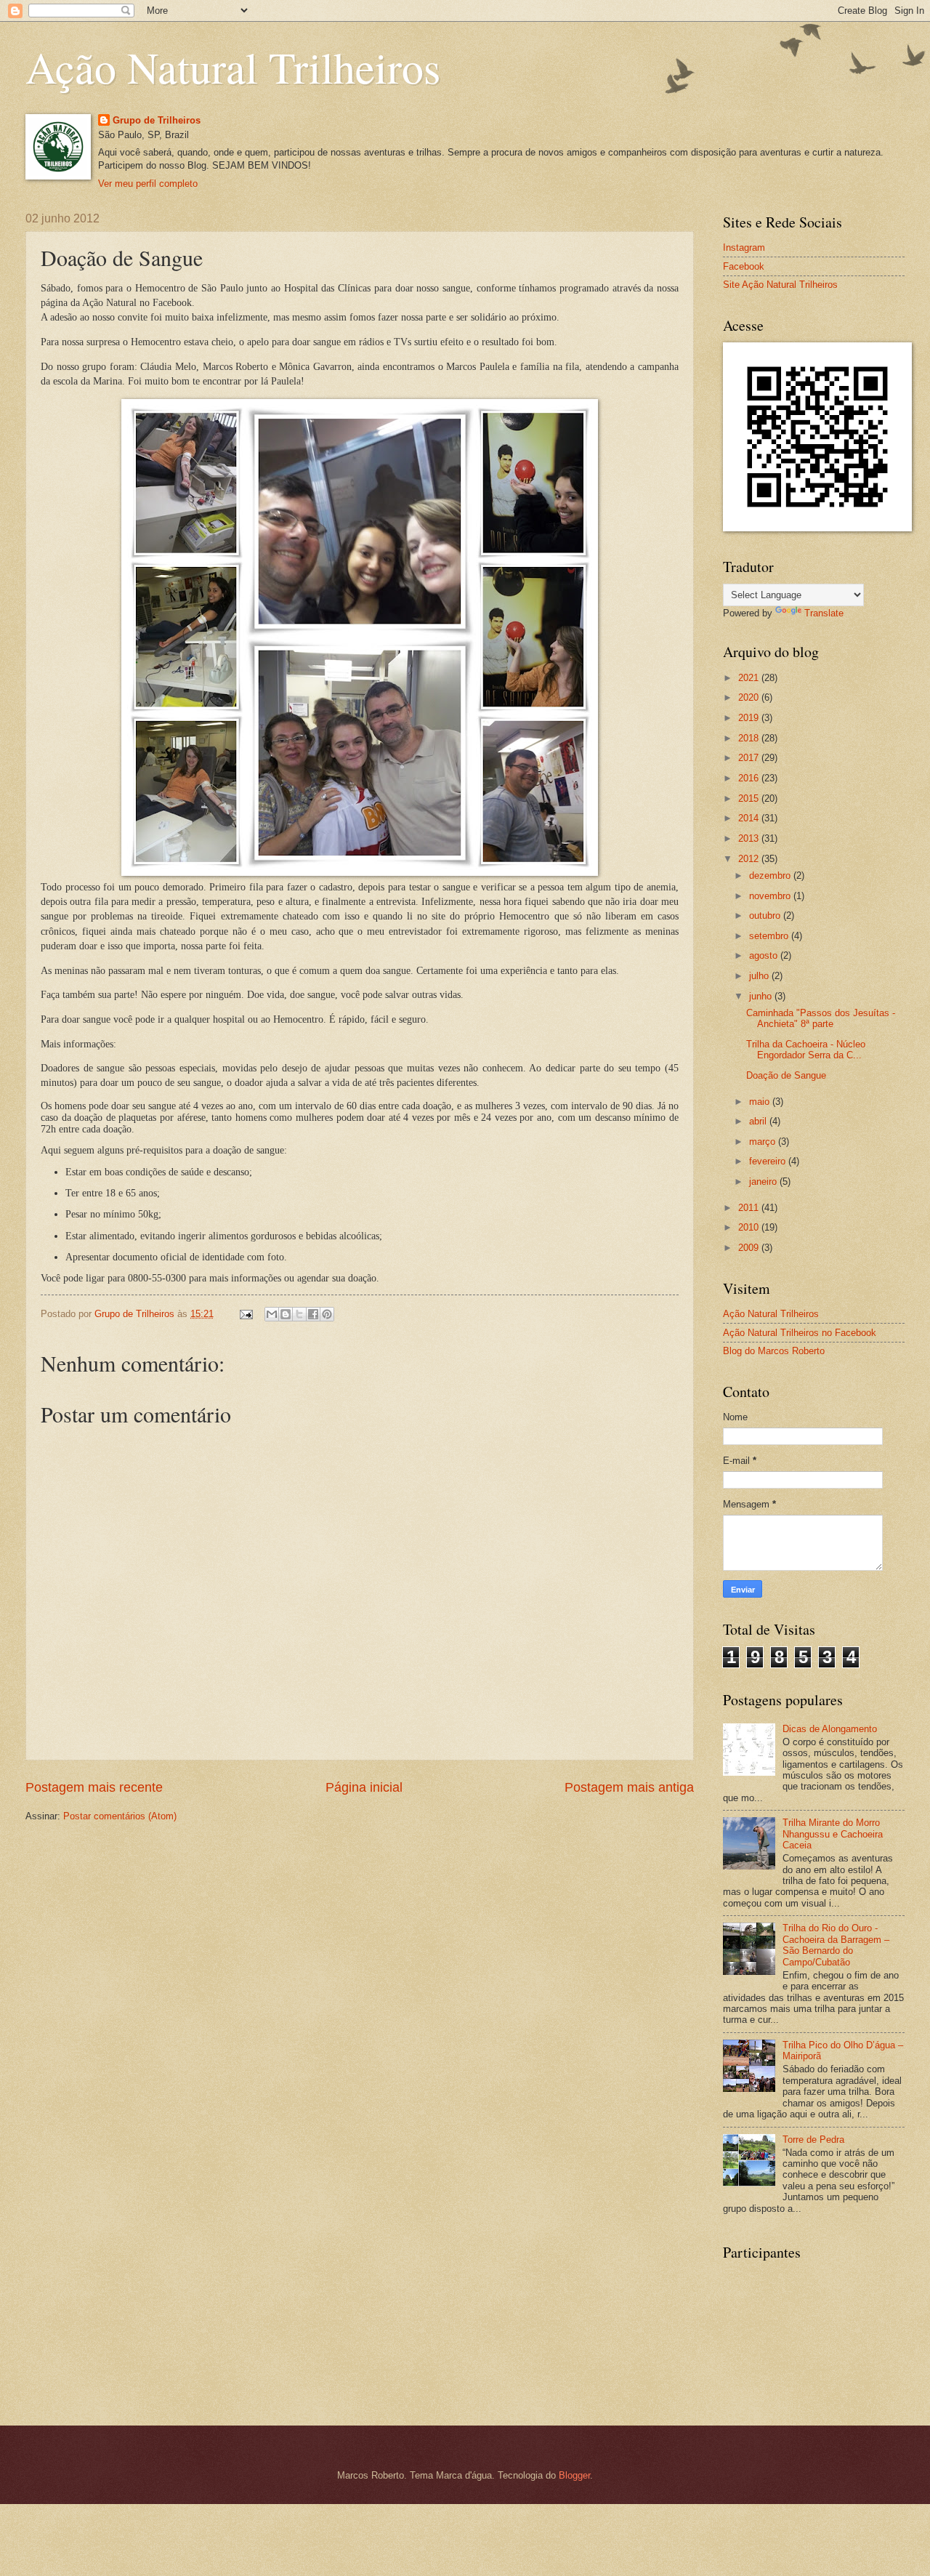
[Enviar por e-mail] (272, 1314)
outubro (766, 915)
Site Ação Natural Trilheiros (780, 285)
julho (760, 976)
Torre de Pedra (813, 2140)
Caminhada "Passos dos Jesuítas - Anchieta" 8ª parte (821, 1018)
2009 (750, 1248)
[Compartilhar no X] (299, 1314)
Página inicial (364, 1787)
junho (762, 996)
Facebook (744, 266)
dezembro (771, 876)
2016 (750, 778)
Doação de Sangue (786, 1075)
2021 (750, 678)
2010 (750, 1227)
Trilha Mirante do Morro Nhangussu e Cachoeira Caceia (833, 1834)
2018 (750, 738)
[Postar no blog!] (286, 1314)
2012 (750, 859)
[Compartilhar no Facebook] (313, 1314)
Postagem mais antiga (629, 1787)
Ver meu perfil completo (148, 184)
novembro (771, 896)
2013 (750, 838)
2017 (750, 758)
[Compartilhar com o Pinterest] (327, 1314)
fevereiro (769, 1161)
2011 (750, 1208)
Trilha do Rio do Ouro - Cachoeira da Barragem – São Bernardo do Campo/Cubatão (836, 1945)
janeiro (764, 1182)
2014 (750, 818)
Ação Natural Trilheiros (233, 67)
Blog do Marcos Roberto (774, 1351)
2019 (750, 718)
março (764, 1142)
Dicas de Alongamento (830, 1729)
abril (759, 1121)
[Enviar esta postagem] (246, 1314)
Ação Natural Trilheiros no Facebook (800, 1333)
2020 (750, 697)
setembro (770, 936)
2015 (750, 798)
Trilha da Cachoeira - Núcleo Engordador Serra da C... (806, 1050)
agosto (765, 955)
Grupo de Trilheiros (157, 120)
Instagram (744, 247)
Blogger (574, 2475)
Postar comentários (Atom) (120, 1816)
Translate (824, 613)
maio (761, 1102)
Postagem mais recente (94, 1787)
